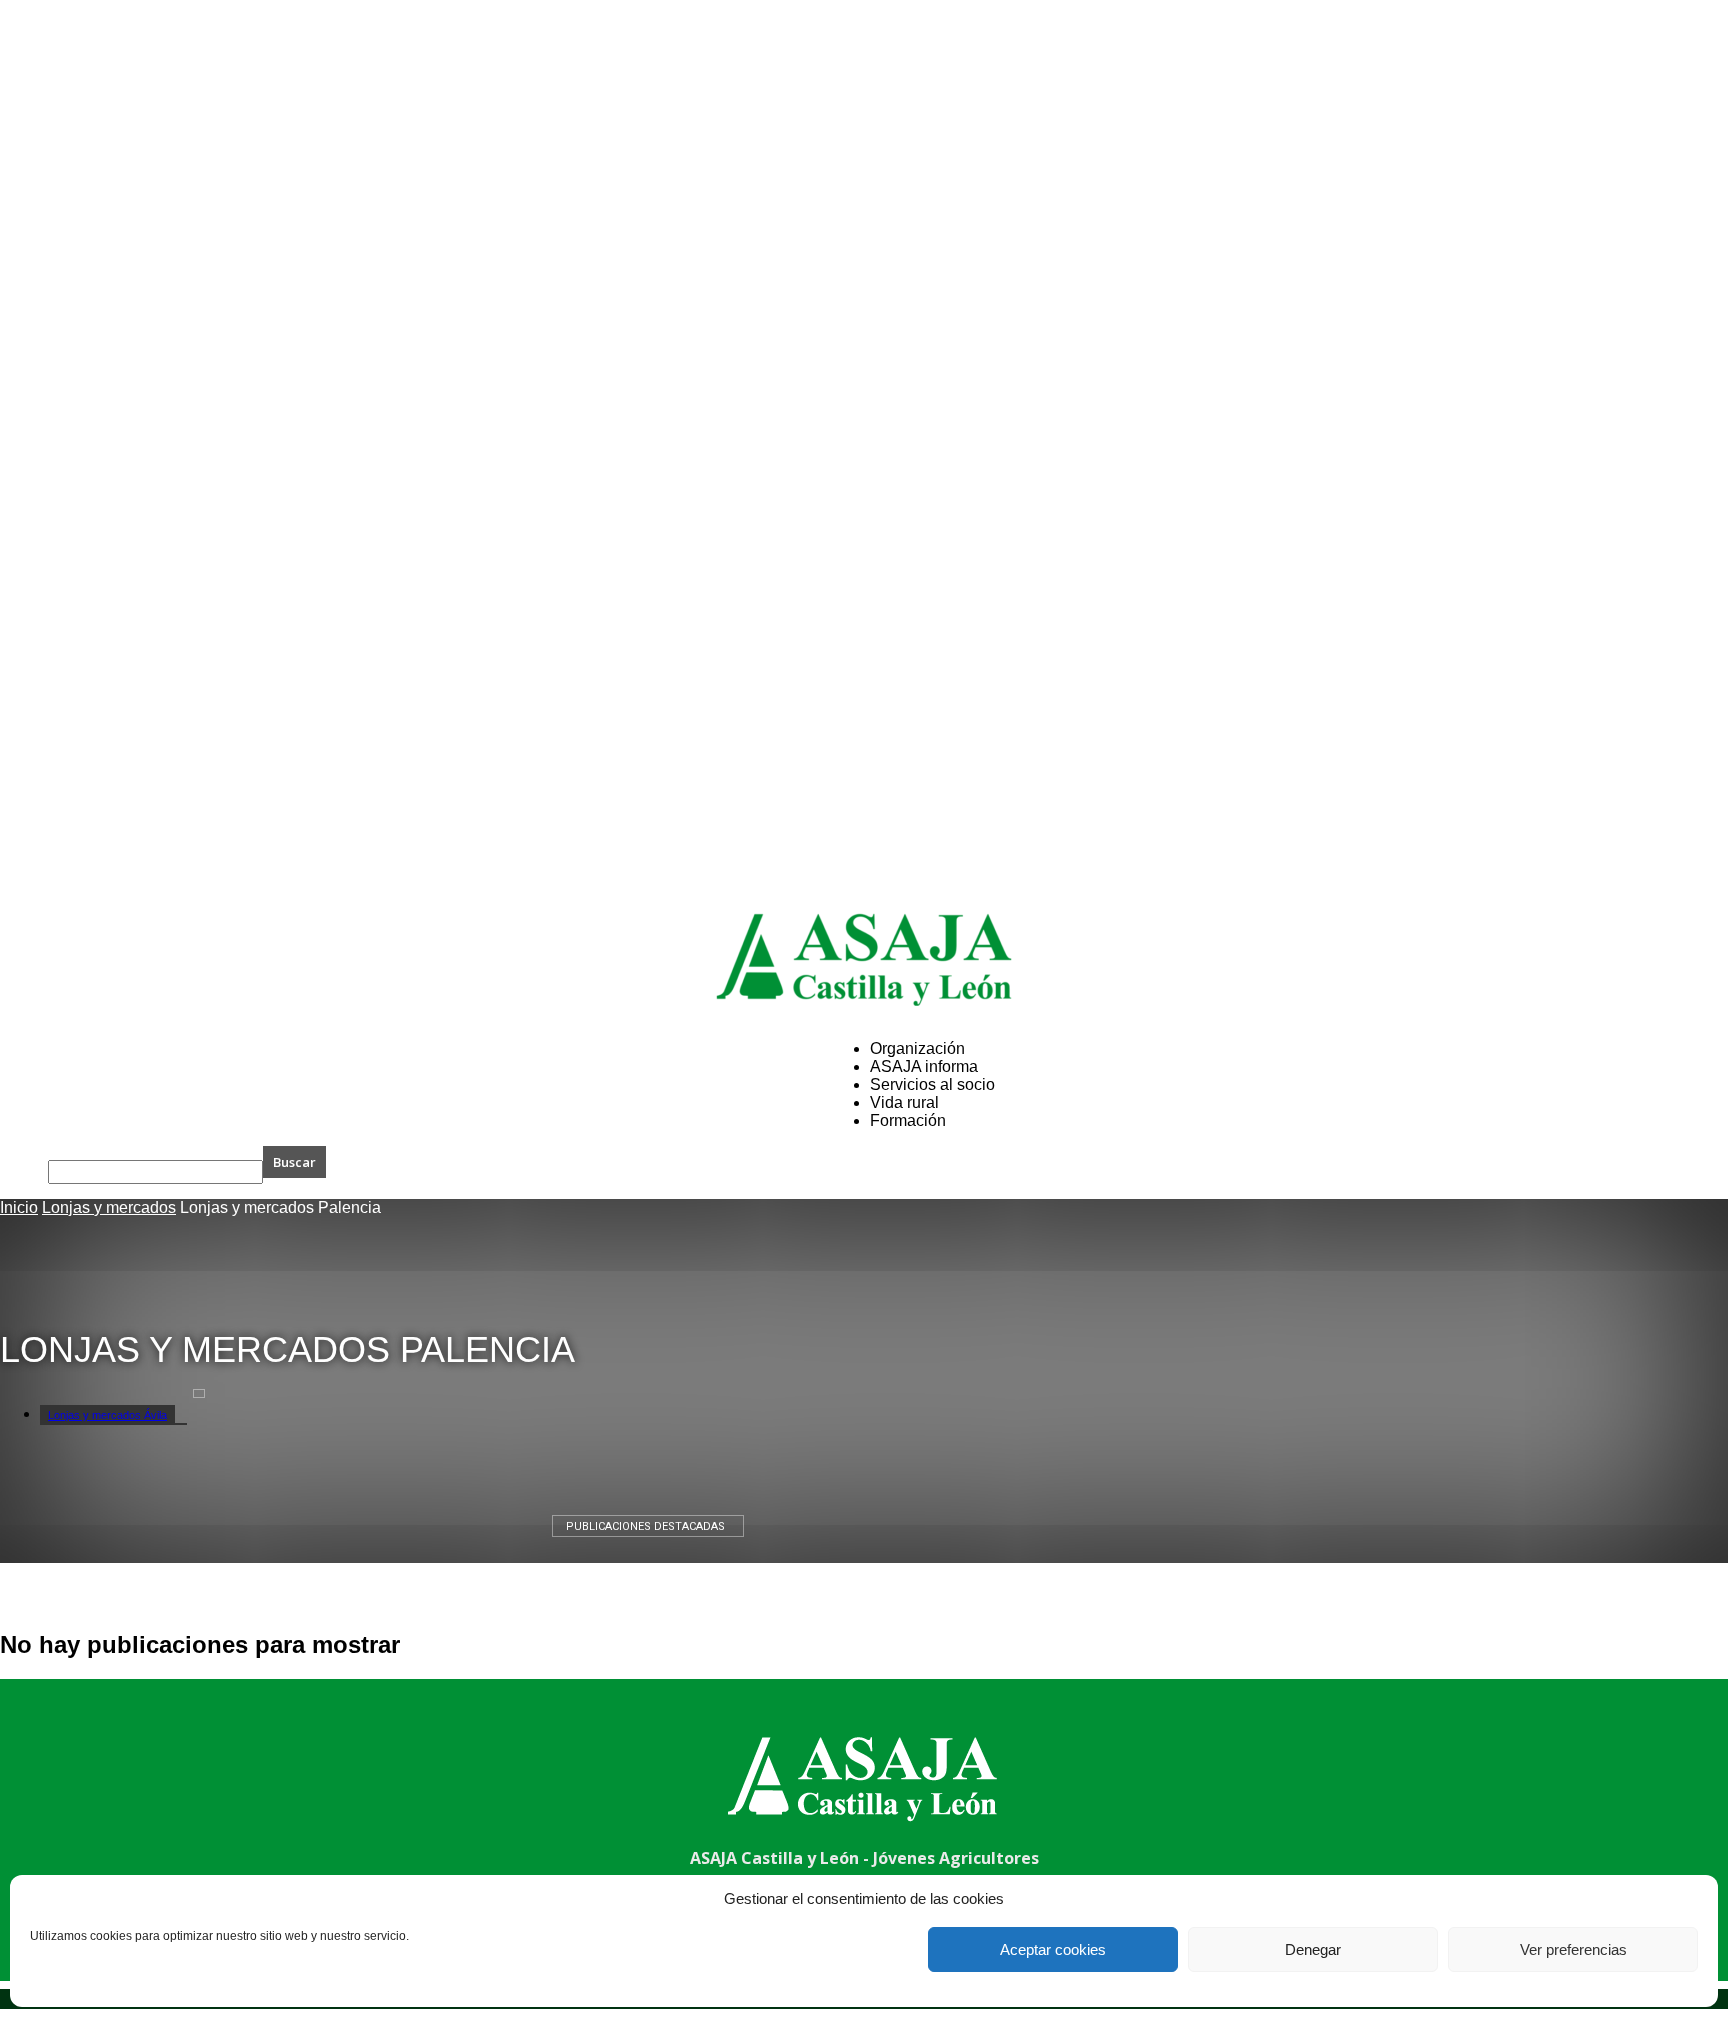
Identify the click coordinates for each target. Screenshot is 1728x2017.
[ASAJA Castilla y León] (864, 959)
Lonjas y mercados (109, 1207)
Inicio (19, 1207)
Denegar (1313, 1949)
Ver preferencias (1573, 1949)
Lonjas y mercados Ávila (107, 1415)
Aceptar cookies (1053, 1949)
